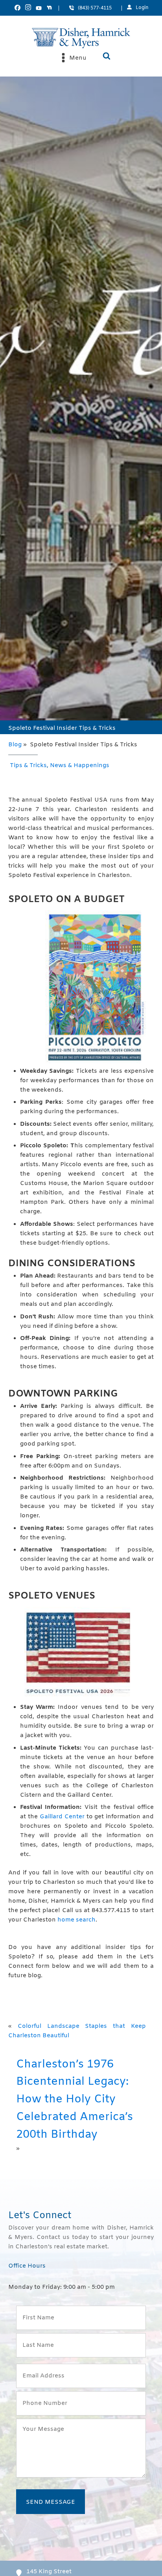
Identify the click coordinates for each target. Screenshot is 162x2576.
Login (142, 8)
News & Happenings (80, 766)
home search (76, 1920)
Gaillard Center (62, 1817)
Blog (15, 745)
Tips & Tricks (28, 766)
